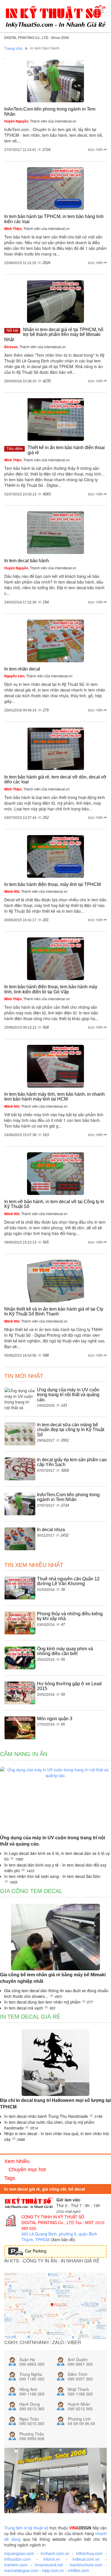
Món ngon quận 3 (55, 1719)
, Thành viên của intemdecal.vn (40, 121)
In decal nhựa (51, 1530)
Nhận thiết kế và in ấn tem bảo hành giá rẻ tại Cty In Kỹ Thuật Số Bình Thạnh (54, 1312)
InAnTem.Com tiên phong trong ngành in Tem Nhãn (68, 1497)
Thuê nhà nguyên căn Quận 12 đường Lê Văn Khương (68, 1581)
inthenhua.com (89, 2553)
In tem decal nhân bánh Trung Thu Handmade (47, 2116)
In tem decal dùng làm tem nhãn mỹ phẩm (43, 2002)
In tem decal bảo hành (27, 561)
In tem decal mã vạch (24, 2008)
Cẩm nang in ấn (24, 1754)
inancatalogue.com (21, 2570)
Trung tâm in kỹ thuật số (26, 2528)
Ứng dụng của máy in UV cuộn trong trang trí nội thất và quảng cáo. (68, 1395)
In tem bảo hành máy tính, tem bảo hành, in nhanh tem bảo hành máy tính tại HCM (55, 1097)
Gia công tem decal (31, 1891)
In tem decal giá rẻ (30, 2017)
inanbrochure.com (86, 2565)
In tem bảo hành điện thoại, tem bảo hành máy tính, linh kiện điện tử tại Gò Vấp (51, 989)
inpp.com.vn (53, 2570)
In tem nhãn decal (22, 669)
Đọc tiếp (96, 150)
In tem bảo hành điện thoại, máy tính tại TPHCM (53, 884)
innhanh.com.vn (55, 2553)
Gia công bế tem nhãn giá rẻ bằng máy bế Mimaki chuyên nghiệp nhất (53, 1978)
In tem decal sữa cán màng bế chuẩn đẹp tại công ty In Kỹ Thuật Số (71, 1430)
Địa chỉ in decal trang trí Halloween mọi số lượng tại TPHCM (55, 2104)
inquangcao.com (19, 2553)
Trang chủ (13, 48)
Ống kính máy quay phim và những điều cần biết (65, 1651)
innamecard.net (49, 2565)
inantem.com (16, 2565)
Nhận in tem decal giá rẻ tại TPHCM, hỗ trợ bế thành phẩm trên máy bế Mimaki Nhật (54, 335)
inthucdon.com (18, 2559)
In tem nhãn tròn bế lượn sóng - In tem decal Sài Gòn (52, 1876)
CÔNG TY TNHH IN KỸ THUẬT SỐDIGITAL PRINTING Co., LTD (53, 2220)
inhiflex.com (78, 2570)
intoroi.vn (52, 2559)
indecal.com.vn (86, 2559)
